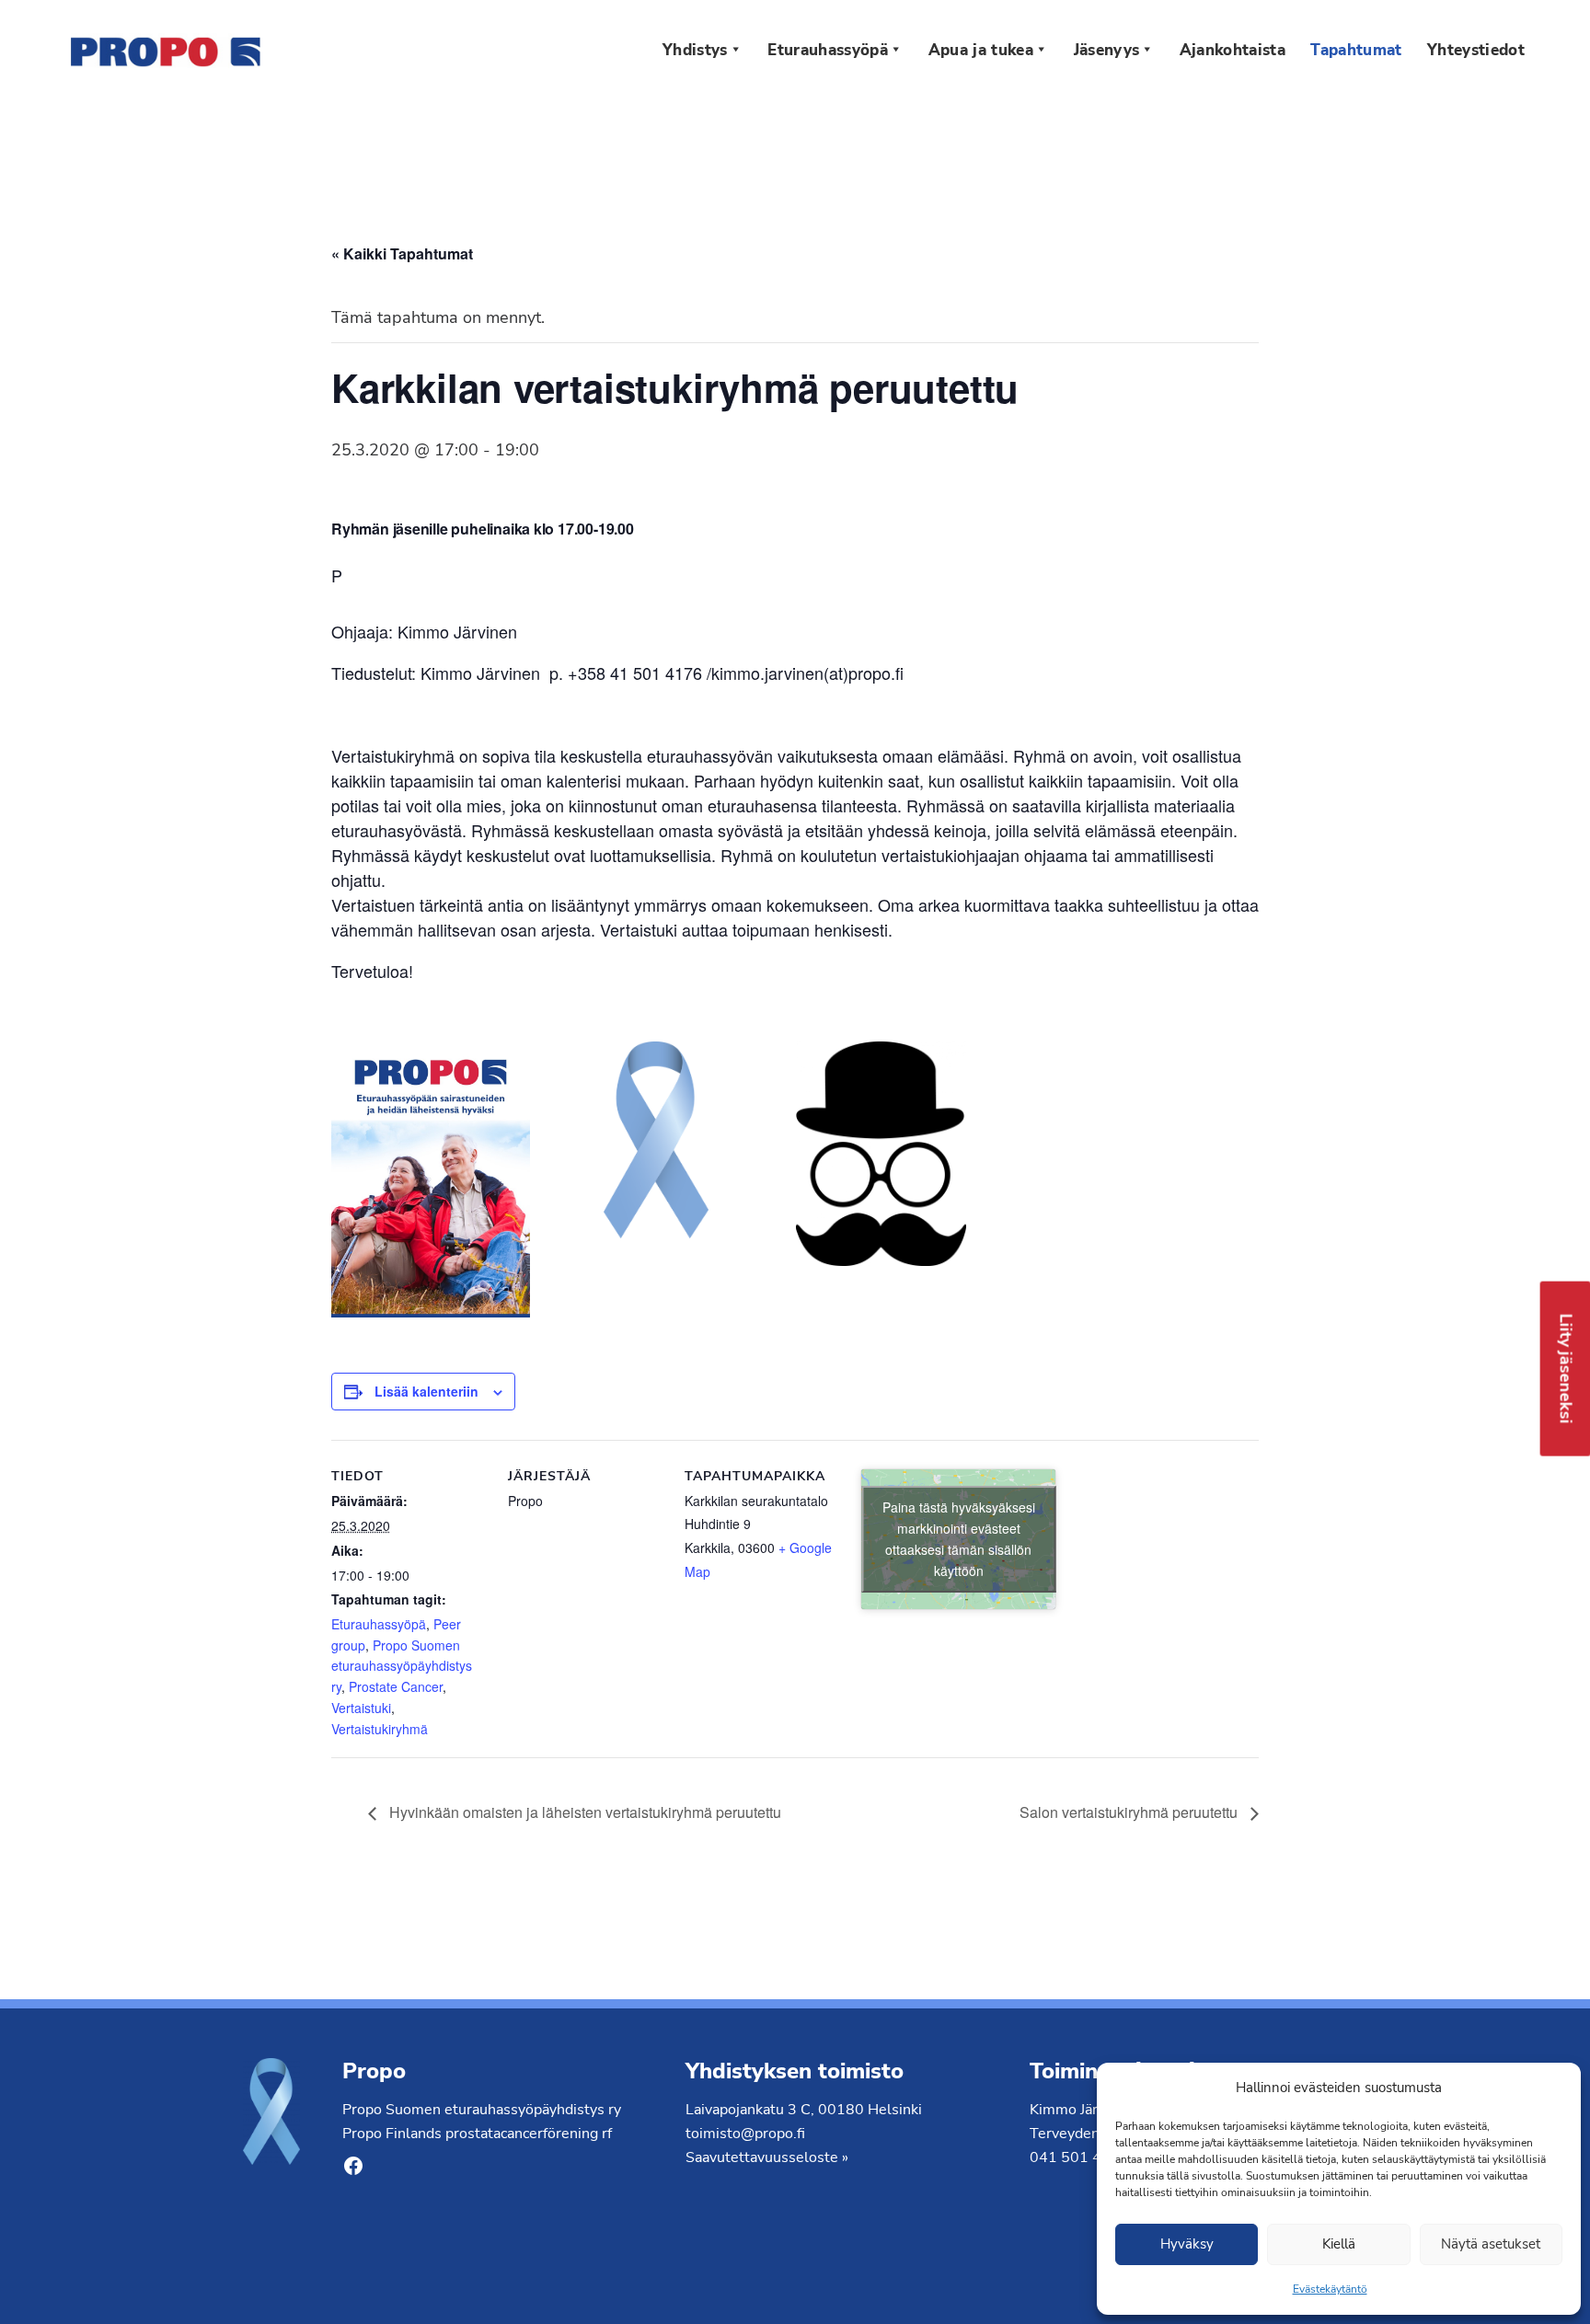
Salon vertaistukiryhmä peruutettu (1130, 1812)
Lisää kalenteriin (426, 1391)
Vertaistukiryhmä (380, 1729)
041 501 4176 (1079, 2157)
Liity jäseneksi (1566, 1369)
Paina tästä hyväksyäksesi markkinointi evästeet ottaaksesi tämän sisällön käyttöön (959, 1539)
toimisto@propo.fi (745, 2134)
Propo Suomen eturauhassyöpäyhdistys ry (402, 1666)
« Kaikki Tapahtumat (402, 253)
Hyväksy (1187, 2244)
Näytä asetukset (1491, 2244)
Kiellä (1339, 2244)
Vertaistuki (361, 1708)
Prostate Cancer (396, 1686)
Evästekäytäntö (1330, 2289)
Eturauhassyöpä (379, 1624)
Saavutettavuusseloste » (767, 2157)
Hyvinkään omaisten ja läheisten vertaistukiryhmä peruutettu (583, 1812)
